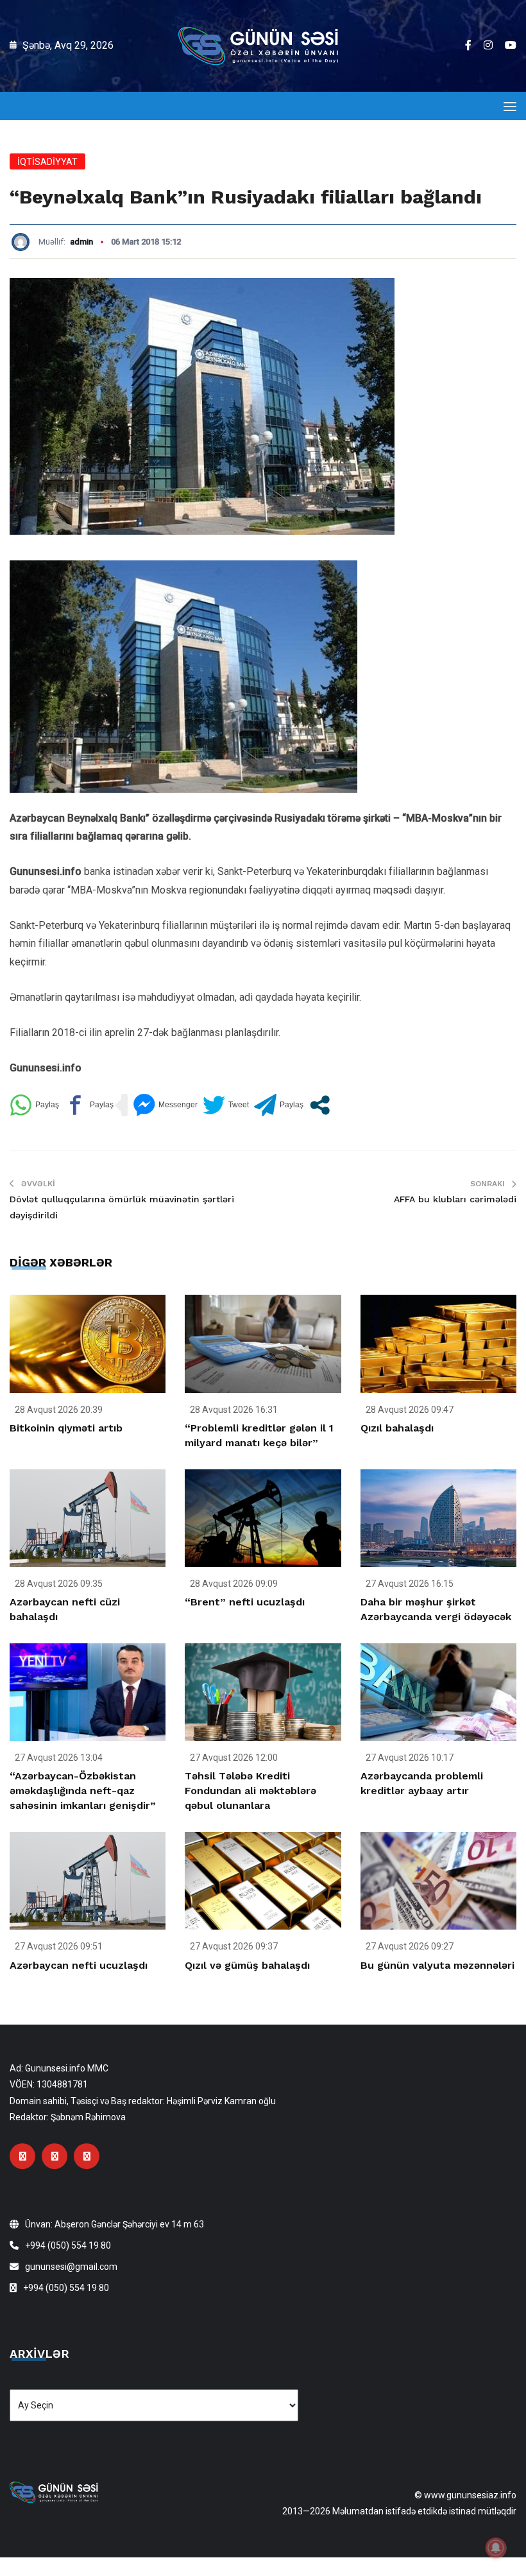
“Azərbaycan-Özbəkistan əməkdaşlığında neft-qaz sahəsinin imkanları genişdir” (83, 1791)
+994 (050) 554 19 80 (68, 2245)
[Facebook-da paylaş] (89, 1105)
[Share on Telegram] (279, 1105)
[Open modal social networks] (320, 1105)
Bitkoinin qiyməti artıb (66, 1428)
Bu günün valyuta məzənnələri (437, 1965)
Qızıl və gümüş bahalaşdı (247, 1965)
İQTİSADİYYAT (47, 162)
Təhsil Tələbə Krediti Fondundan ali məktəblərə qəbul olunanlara (250, 1791)
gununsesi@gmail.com (71, 2267)
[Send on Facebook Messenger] (165, 1105)
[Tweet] (226, 1105)
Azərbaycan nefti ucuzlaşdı (79, 1965)
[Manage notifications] (496, 2548)
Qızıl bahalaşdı (397, 1428)
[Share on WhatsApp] (34, 1105)
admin (81, 242)
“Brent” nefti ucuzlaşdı (245, 1602)
